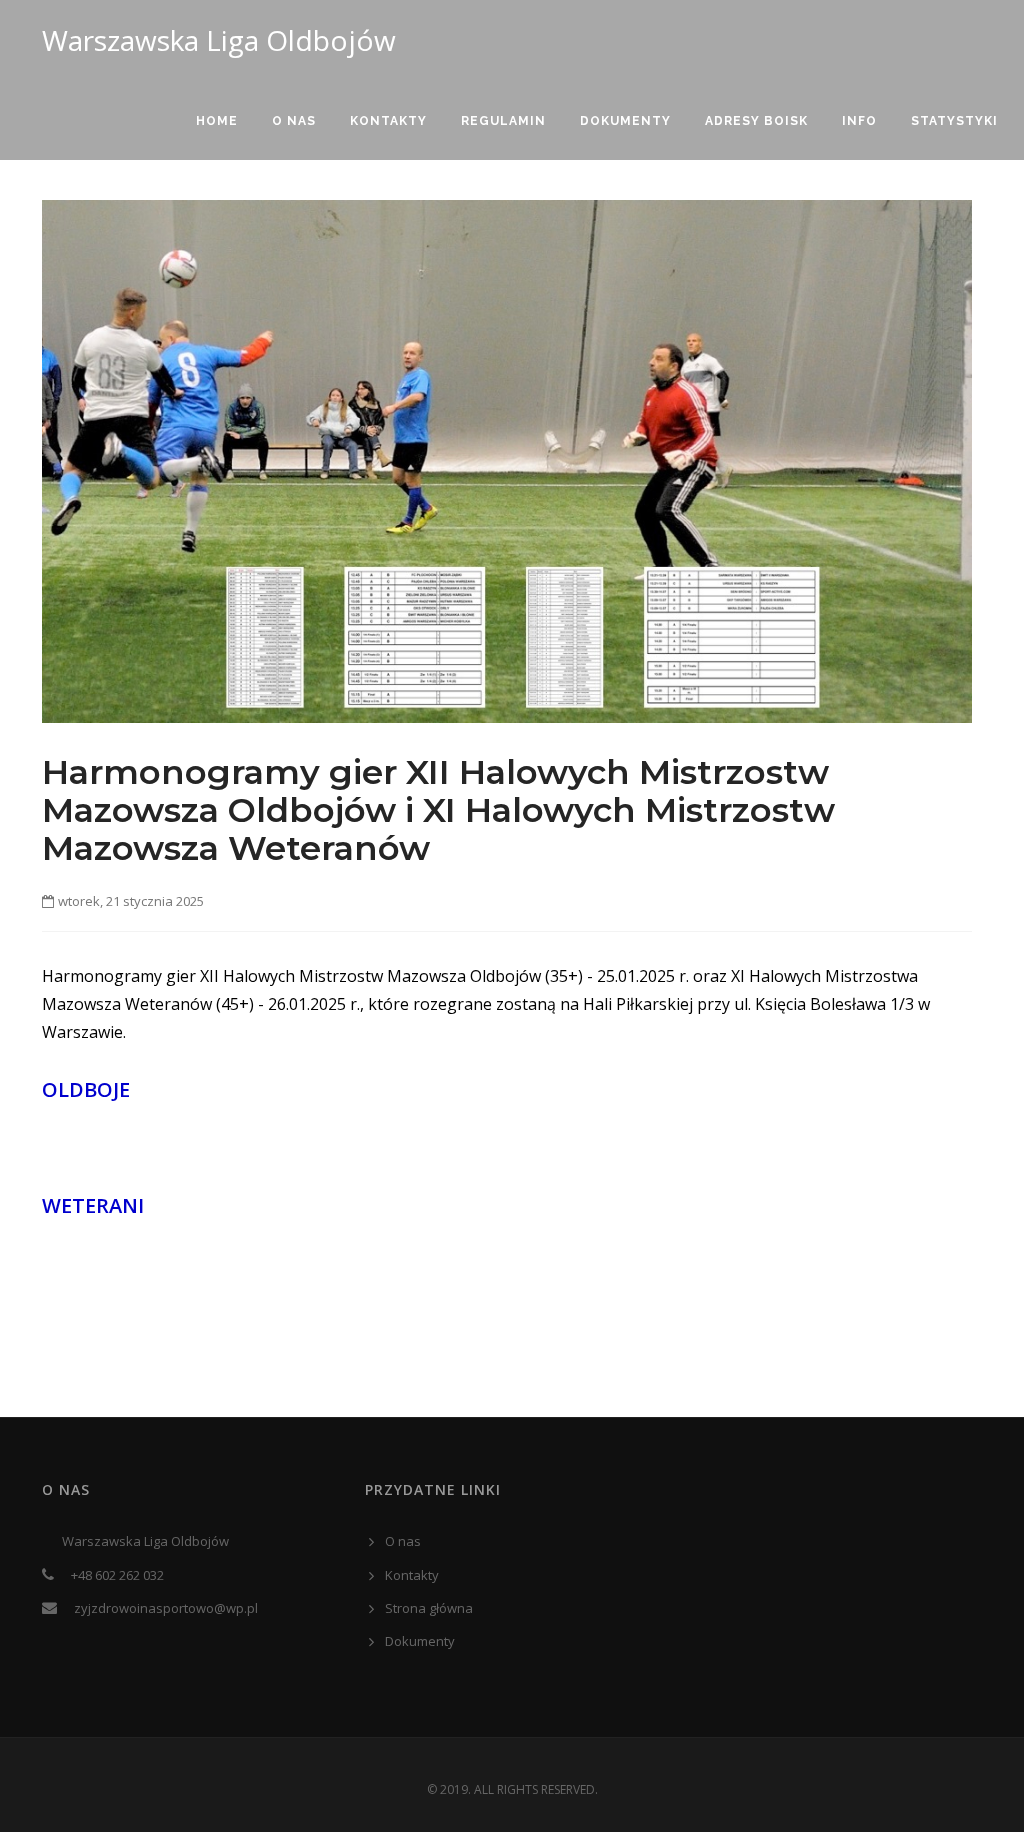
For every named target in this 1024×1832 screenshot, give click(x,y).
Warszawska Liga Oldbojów (219, 40)
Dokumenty (625, 121)
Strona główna (429, 1608)
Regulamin (503, 121)
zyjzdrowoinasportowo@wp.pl (166, 1608)
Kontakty (388, 121)
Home (217, 121)
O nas (294, 121)
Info (859, 121)
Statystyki (954, 121)
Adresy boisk (756, 121)
